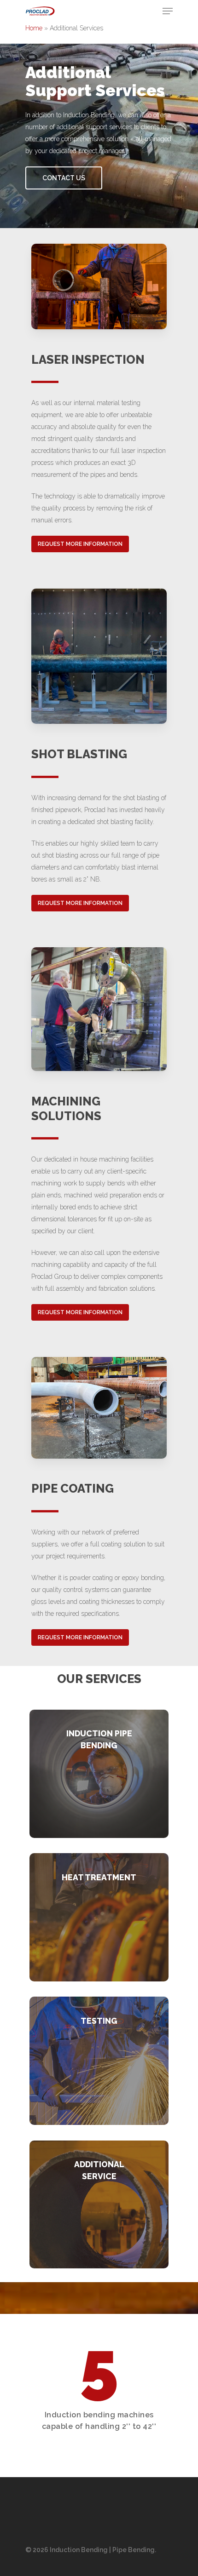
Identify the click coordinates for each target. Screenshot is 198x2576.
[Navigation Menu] (168, 11)
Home (34, 28)
